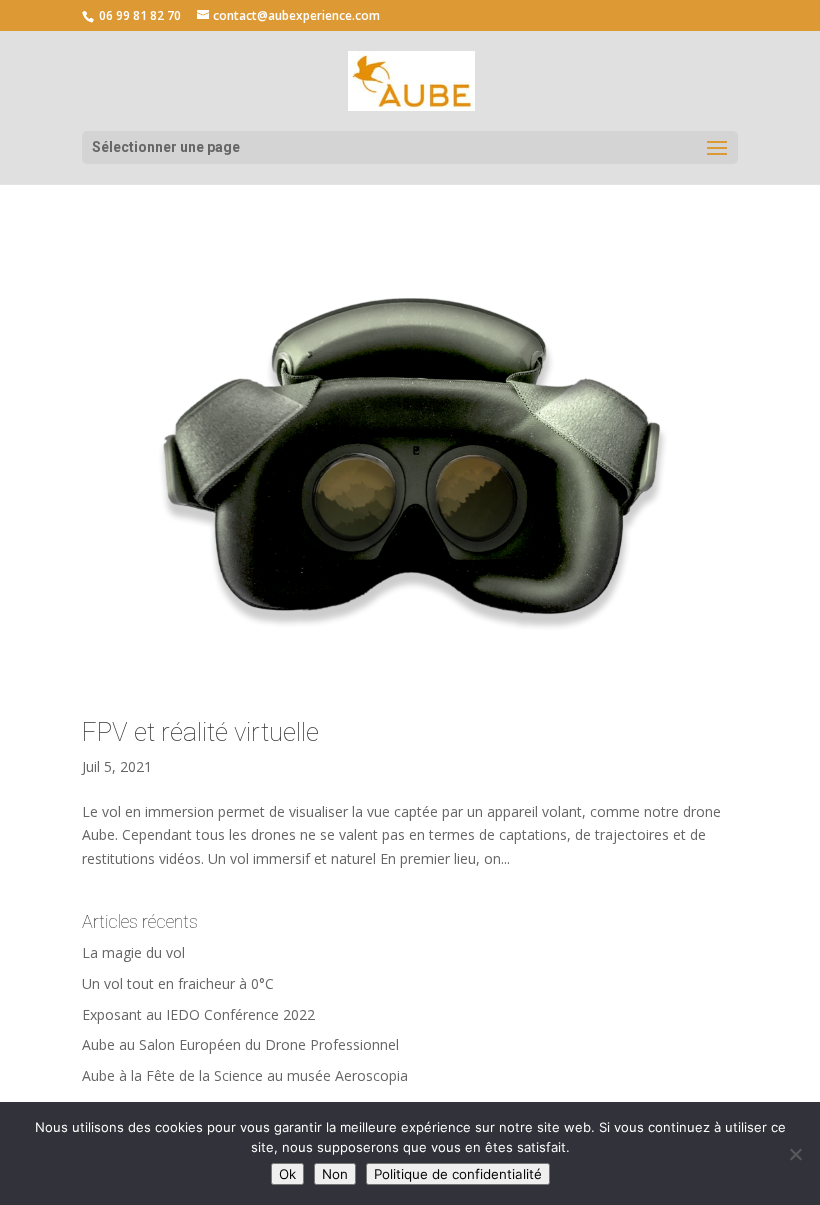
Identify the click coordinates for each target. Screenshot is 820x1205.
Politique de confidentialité (458, 1174)
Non (335, 1174)
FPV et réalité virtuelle (200, 732)
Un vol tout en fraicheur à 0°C (178, 983)
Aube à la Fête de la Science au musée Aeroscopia (245, 1075)
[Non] (795, 1154)
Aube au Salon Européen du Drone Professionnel (240, 1044)
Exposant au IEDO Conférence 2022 (198, 1014)
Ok (287, 1174)
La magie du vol (133, 952)
